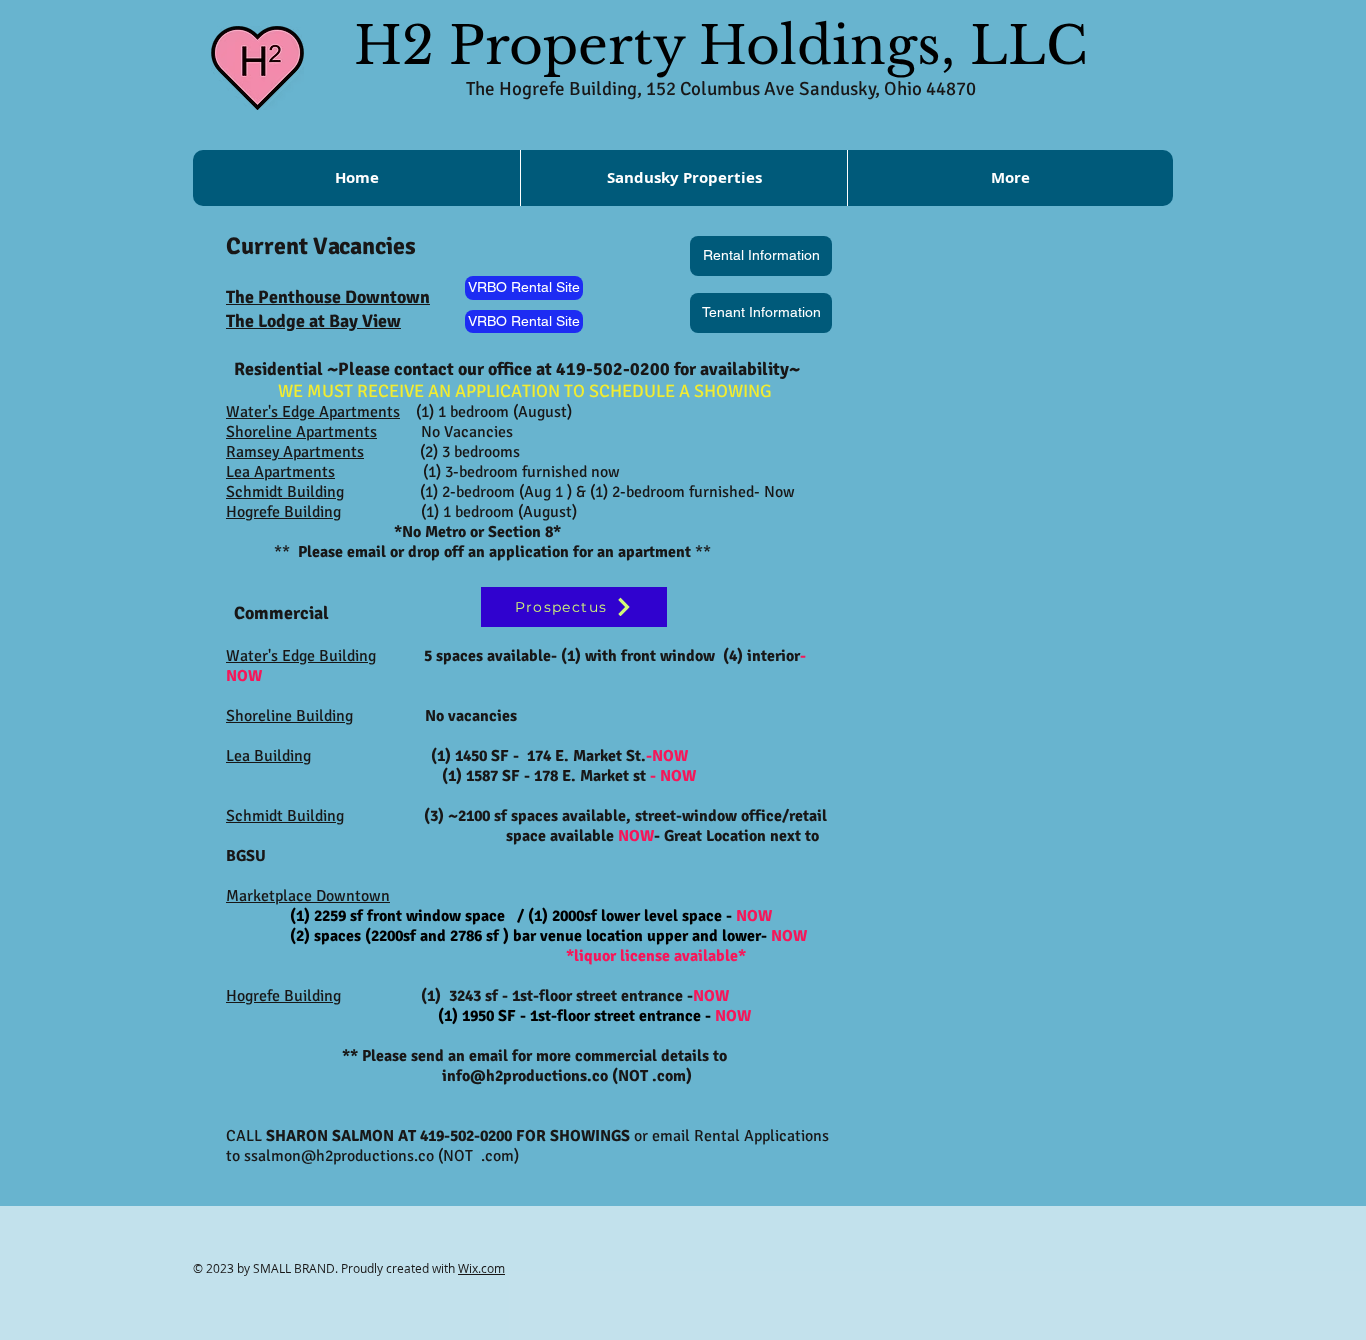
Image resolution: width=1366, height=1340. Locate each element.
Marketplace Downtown (308, 896)
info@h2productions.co (525, 1076)
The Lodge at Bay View (313, 321)
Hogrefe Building (283, 996)
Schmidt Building (285, 492)
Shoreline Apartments (301, 432)
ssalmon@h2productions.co (339, 1156)
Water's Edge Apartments (313, 412)
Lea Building (268, 756)
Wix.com (481, 1268)
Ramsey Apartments (295, 452)
